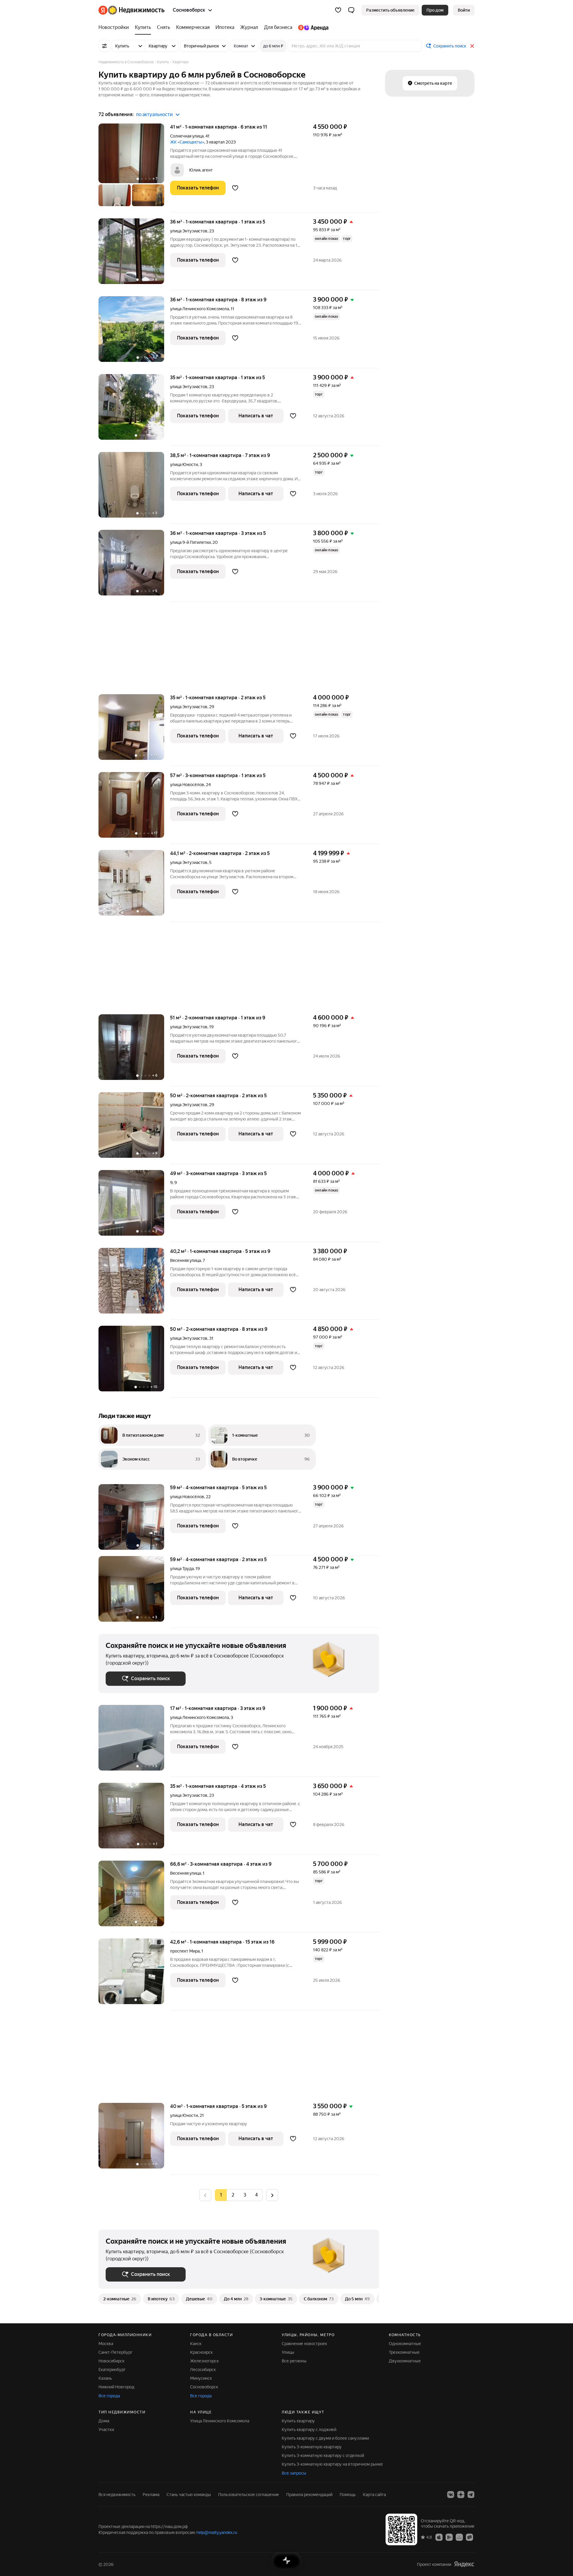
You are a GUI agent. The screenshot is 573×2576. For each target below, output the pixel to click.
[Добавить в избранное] (235, 188)
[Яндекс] (464, 2564)
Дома (104, 2421)
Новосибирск (111, 2361)
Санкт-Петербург (115, 2352)
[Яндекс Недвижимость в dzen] (461, 2495)
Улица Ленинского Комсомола (220, 2421)
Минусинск (201, 2378)
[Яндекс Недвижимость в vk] (451, 2495)
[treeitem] (115, 27)
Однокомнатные (405, 2344)
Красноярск (201, 2352)
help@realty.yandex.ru (217, 2532)
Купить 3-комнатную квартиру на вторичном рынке (332, 2464)
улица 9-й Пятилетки (190, 542)
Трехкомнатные (404, 2352)
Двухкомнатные (405, 2361)
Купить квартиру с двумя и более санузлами (325, 2438)
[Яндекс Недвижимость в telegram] (471, 2495)
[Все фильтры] (104, 46)
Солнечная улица (187, 136)
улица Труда (182, 1569)
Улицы (288, 2352)
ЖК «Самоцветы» (187, 142)
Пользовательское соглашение (249, 2495)
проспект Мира (185, 1951)
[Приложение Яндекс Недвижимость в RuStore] (469, 2537)
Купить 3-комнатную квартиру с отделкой (323, 2455)
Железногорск (204, 2361)
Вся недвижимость (117, 2495)
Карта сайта (374, 2495)
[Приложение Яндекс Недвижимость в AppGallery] (459, 2537)
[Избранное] (338, 10)
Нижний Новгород (116, 2387)
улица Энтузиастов (189, 231)
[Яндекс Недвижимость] (131, 10)
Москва (106, 2344)
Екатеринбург (112, 2370)
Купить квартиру (298, 2421)
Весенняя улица (185, 1260)
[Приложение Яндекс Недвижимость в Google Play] (449, 2537)
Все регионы (294, 2361)
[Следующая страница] (272, 2195)
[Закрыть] (472, 46)
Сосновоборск (204, 2387)
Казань (105, 2378)
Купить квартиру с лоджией (309, 2430)
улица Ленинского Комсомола (200, 309)
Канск (196, 2344)
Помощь (348, 2495)
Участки (106, 2430)
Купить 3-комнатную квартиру (312, 2447)
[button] (351, 10)
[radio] (233, 2195)
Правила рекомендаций (309, 2495)
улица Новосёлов (187, 785)
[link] (464, 10)
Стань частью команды (189, 2495)
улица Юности (184, 464)
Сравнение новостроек (304, 2344)
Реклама (151, 2495)
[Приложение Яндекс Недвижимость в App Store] (439, 2537)
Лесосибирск (203, 2370)
